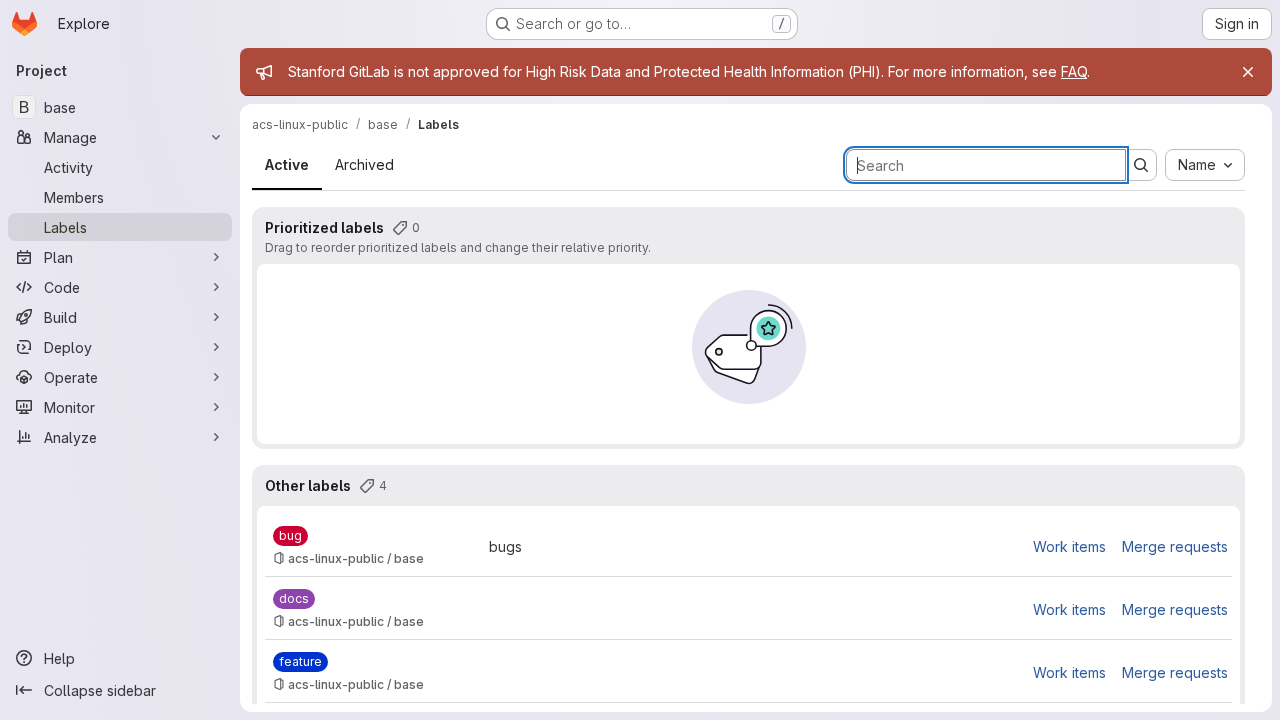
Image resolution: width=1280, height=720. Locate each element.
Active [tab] (287, 164)
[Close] (1248, 72)
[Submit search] (1141, 165)
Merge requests (1175, 546)
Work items (1069, 546)
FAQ (1074, 71)
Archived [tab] (364, 164)
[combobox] (1205, 165)
